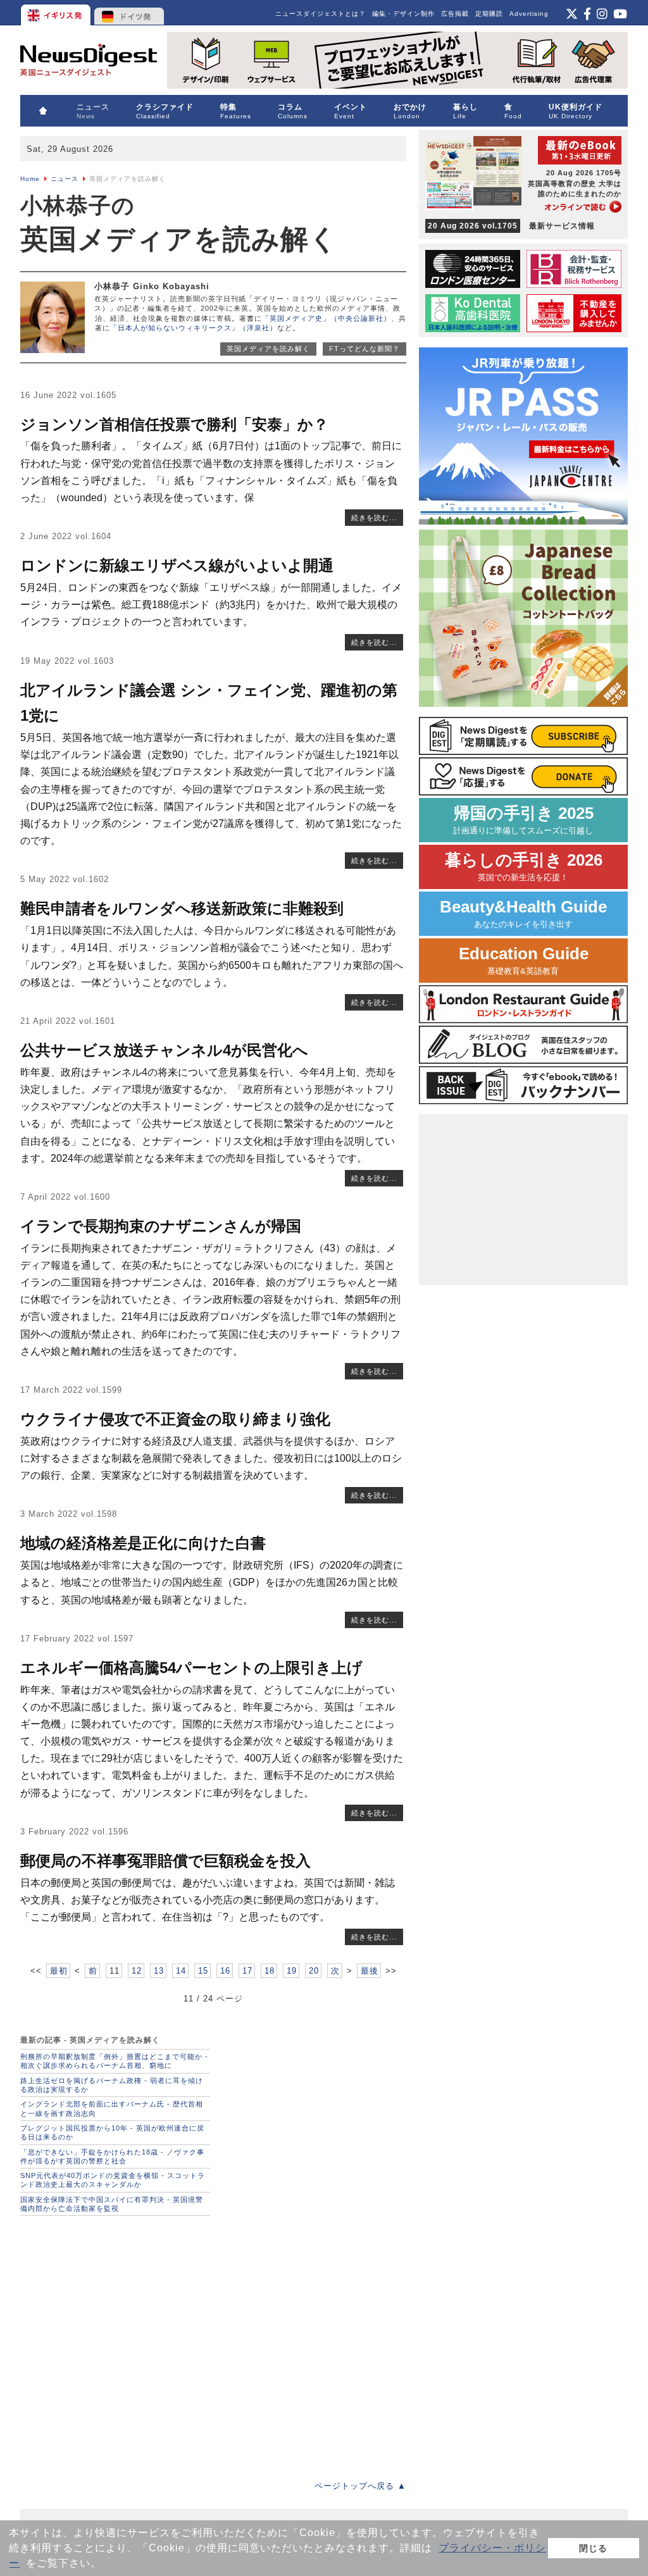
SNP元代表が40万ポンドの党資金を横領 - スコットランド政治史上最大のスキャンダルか (113, 2180)
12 (137, 1971)
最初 (59, 1971)
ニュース (65, 179)
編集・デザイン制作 (403, 14)
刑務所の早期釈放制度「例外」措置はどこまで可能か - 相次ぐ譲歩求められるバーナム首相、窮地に (114, 2061)
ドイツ (129, 13)
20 (314, 1971)
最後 (370, 1971)
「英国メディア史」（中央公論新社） (327, 318)
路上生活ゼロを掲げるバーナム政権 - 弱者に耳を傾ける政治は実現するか (112, 2085)
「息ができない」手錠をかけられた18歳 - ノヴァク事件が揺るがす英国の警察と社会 (112, 2156)
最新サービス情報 (511, 226)
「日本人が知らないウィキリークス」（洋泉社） (194, 328)
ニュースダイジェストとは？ (321, 14)
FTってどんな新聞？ (364, 349)
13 (159, 1971)
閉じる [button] (593, 2548)
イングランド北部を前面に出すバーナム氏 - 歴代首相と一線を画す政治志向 (112, 2108)
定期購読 (489, 14)
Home (30, 179)
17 (247, 1971)
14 (181, 1971)
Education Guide (524, 960)
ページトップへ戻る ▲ (360, 2486)
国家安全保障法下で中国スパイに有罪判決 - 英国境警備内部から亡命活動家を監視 (112, 2204)
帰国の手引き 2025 (523, 820)
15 (203, 1971)
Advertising (529, 14)
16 (225, 1971)
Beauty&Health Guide (523, 913)
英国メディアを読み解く (268, 349)
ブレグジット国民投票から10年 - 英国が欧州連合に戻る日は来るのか (112, 2132)
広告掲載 (455, 14)
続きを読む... (374, 518)
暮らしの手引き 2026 (524, 867)
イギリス (57, 13)
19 (292, 1971)
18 (270, 1971)
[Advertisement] (213, 2344)
